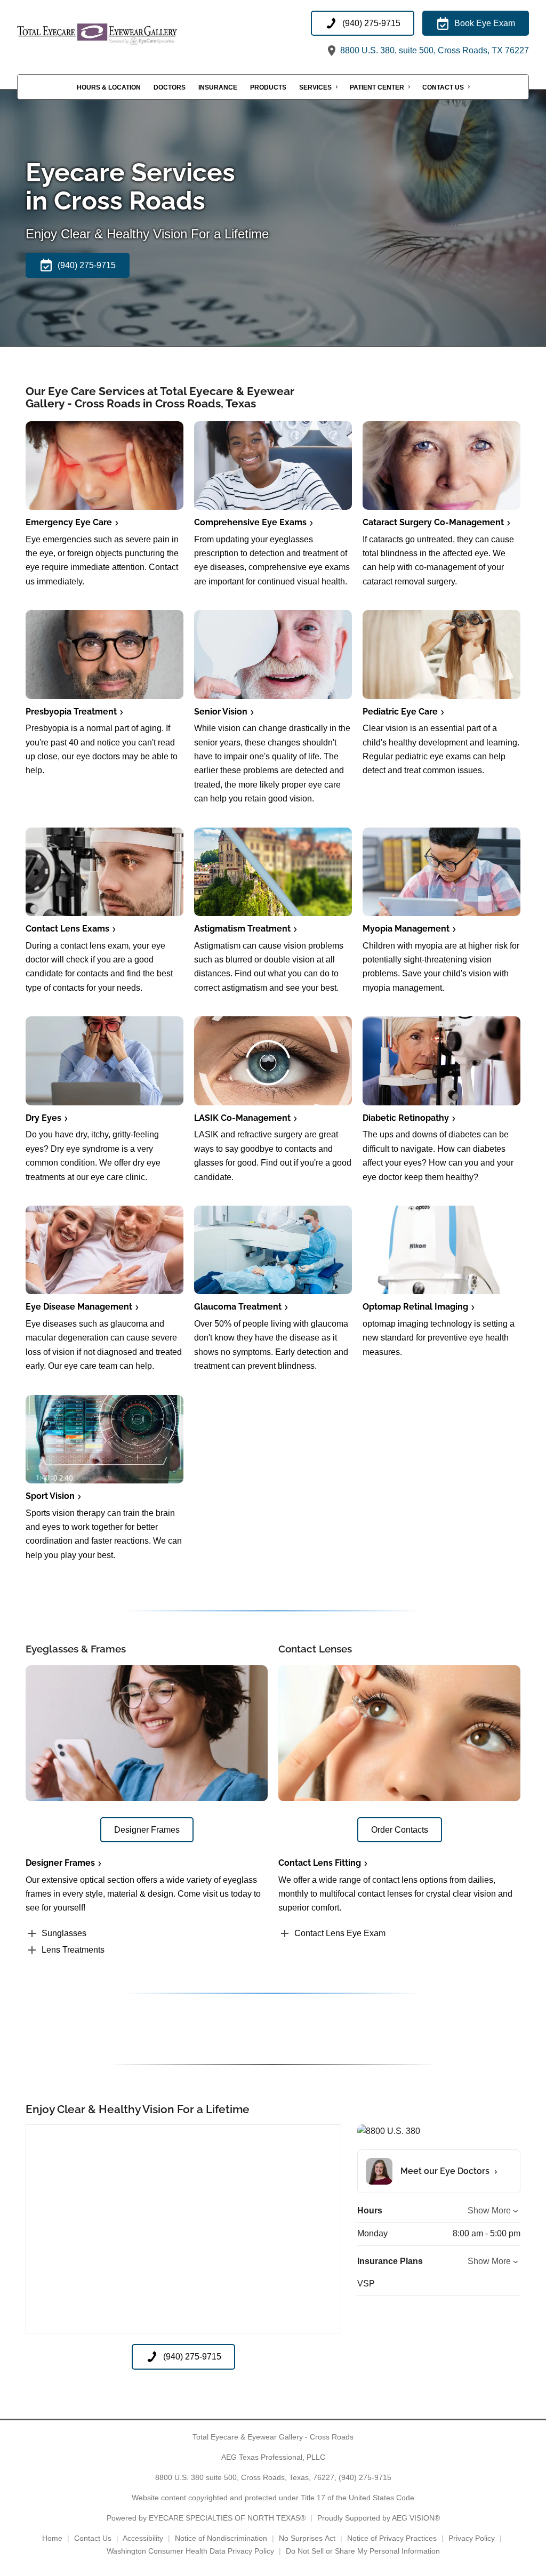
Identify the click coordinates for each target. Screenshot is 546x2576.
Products (268, 87)
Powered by (206, 2518)
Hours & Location (109, 87)
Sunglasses (64, 1933)
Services (315, 87)
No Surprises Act (307, 2538)
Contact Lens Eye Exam (340, 1933)
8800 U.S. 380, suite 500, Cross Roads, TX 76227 (433, 50)
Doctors (170, 87)
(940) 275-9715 (365, 2477)
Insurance (218, 87)
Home (52, 2538)
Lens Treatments (73, 1950)
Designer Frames (60, 1863)
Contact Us (443, 87)
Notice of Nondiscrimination (221, 2538)
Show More (489, 2210)
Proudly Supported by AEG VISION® (379, 2518)
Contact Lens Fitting (320, 1863)
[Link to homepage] (124, 34)
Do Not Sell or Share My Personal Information (363, 2551)
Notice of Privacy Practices (392, 2538)
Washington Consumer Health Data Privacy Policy (190, 2551)
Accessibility (143, 2538)
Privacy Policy (472, 2538)
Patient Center (377, 87)
